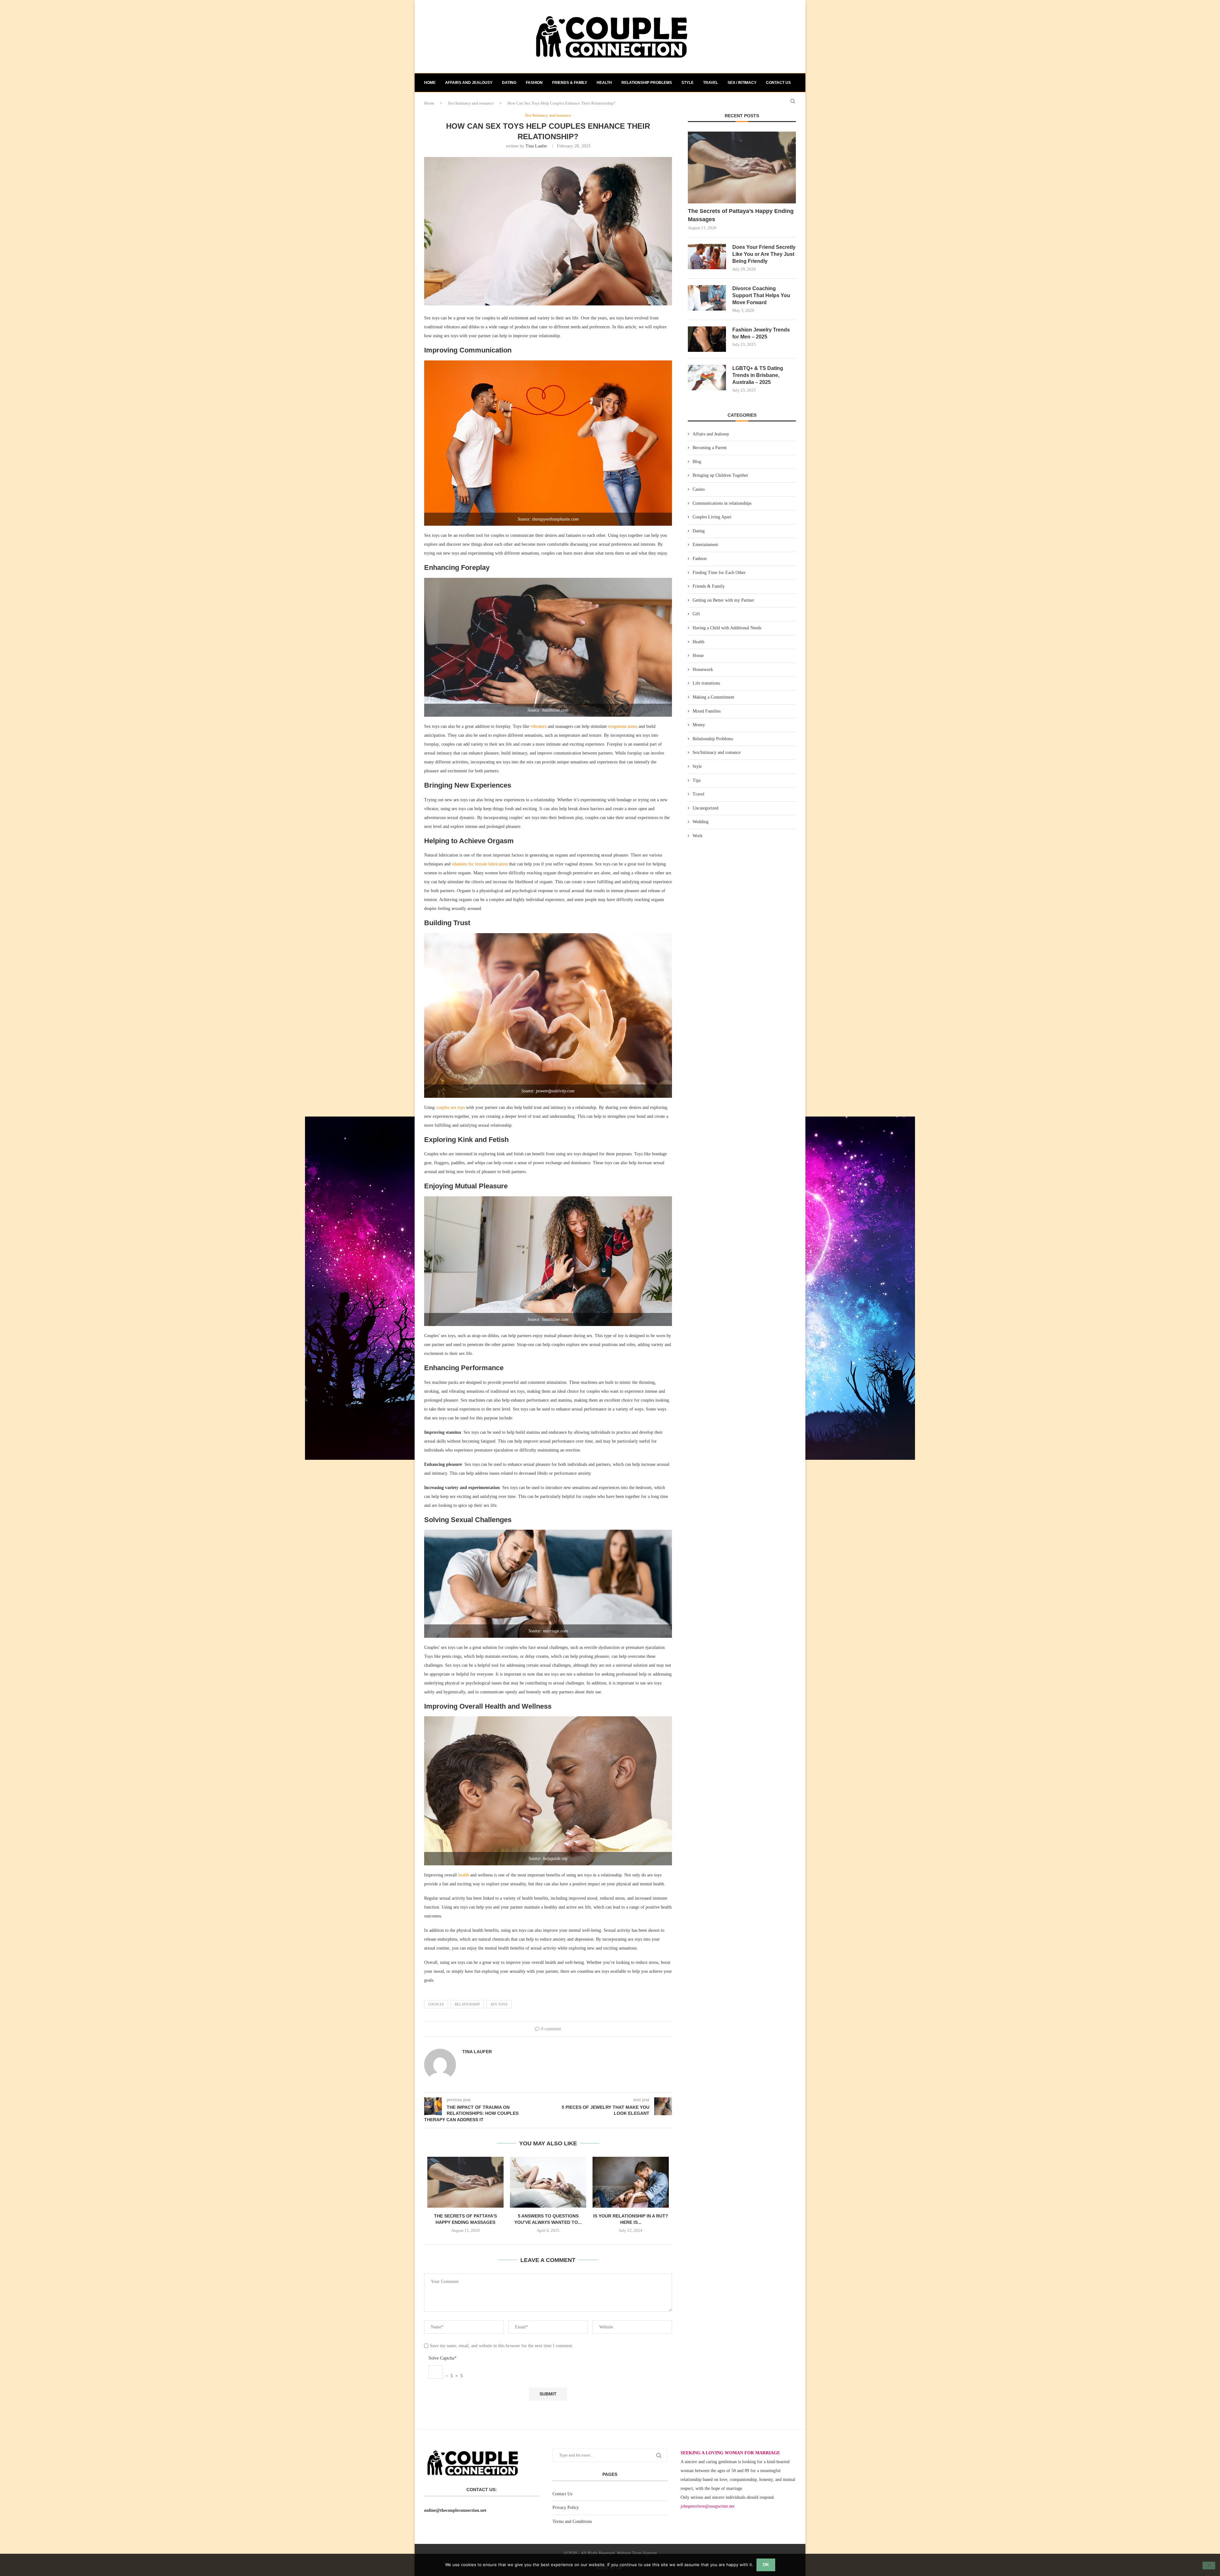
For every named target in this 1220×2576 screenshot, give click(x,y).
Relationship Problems (647, 83)
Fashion (534, 83)
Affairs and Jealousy (469, 83)
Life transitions (706, 683)
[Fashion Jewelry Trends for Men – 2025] (707, 339)
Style (688, 83)
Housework (703, 670)
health (464, 1875)
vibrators (539, 726)
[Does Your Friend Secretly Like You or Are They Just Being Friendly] (707, 256)
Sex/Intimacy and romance (717, 752)
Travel (711, 83)
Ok (766, 2565)
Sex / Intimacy (742, 83)
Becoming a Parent (710, 448)
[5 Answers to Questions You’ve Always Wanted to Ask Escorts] (548, 2182)
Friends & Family (570, 83)
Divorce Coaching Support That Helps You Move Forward (761, 296)
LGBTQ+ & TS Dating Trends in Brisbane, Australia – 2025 (758, 375)
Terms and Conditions (572, 2521)
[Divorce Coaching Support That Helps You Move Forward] (707, 298)
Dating (509, 83)
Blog (697, 462)
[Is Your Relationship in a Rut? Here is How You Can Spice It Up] (631, 2182)
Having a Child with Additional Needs (727, 628)
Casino (699, 489)
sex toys (499, 2004)
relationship (467, 2004)
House (698, 656)
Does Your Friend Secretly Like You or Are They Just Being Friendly (764, 254)
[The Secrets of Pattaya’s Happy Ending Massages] (465, 2182)
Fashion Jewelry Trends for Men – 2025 (761, 333)
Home (430, 83)
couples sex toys (450, 1107)
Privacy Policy (566, 2508)
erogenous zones (623, 726)
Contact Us (562, 2494)
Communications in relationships (722, 503)
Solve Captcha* (443, 2358)
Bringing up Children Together (720, 475)
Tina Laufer (536, 146)
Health (604, 83)
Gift (696, 614)
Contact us (778, 83)
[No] (1209, 2566)
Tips (697, 780)
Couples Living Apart (712, 517)
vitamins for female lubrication (480, 864)
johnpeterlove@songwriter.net (708, 2506)
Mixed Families (707, 711)
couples (436, 2004)
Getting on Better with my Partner (723, 600)
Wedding (701, 822)
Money (699, 725)
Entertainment (705, 545)
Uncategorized (705, 808)
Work (698, 836)
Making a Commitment (713, 697)
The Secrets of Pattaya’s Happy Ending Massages (741, 215)
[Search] (793, 101)
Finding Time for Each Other (719, 573)
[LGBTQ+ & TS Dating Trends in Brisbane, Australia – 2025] (707, 378)
